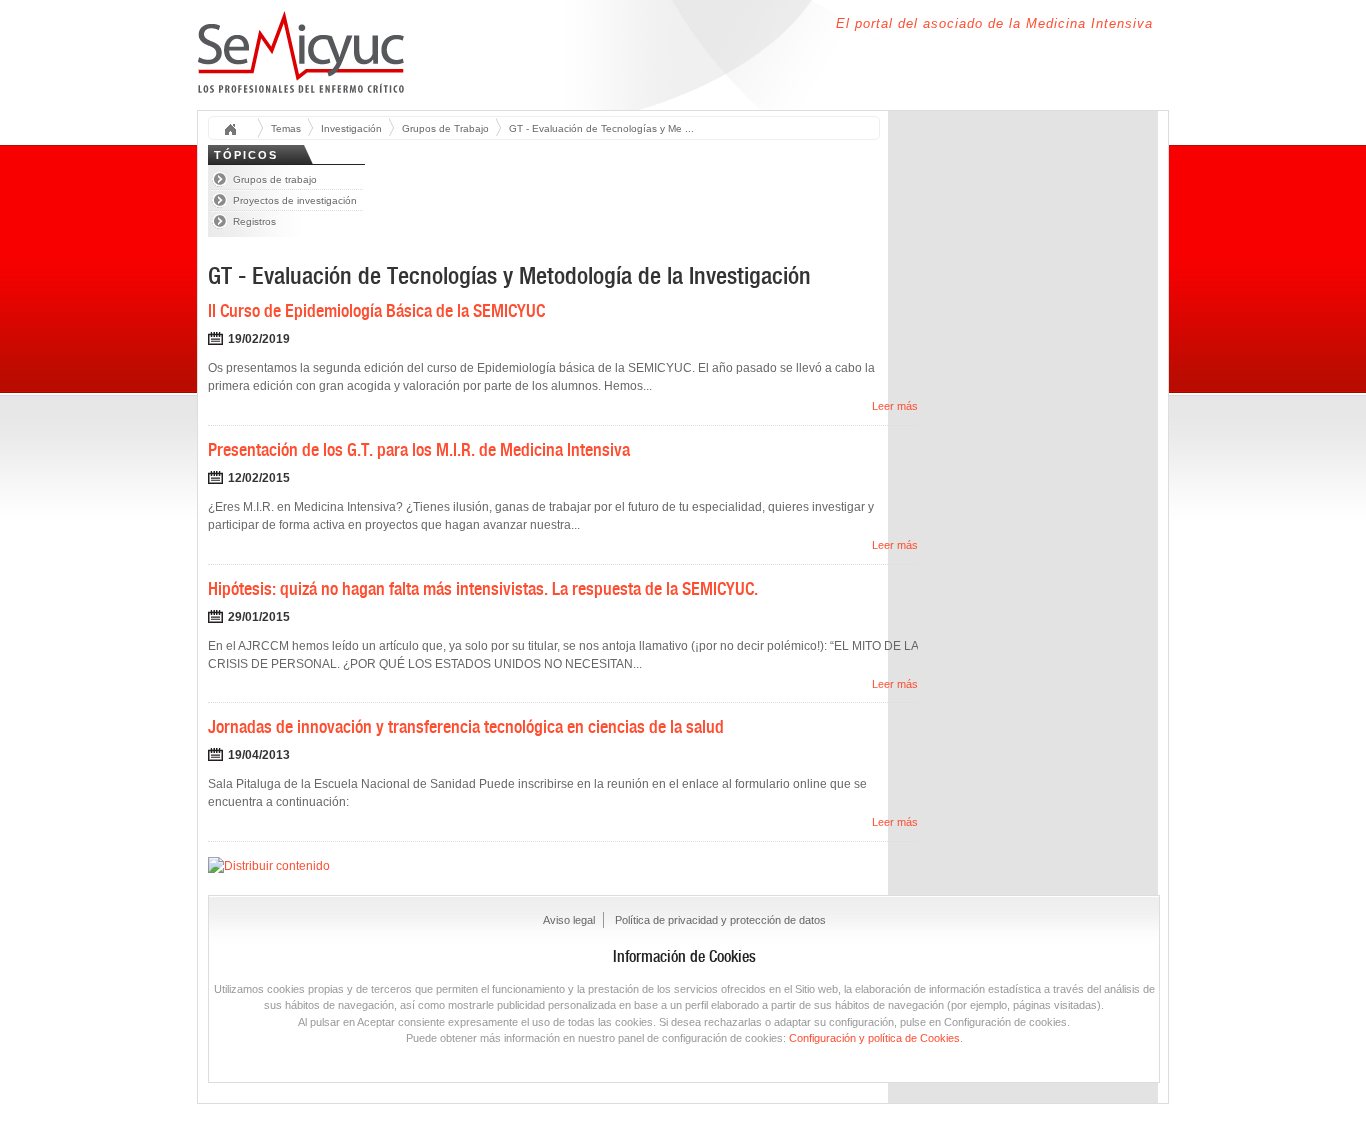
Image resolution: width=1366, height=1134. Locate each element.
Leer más (895, 406)
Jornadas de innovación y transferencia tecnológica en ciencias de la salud (466, 726)
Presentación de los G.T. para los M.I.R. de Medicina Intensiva (419, 449)
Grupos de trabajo (275, 179)
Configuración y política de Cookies (874, 1038)
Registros (254, 221)
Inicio (236, 130)
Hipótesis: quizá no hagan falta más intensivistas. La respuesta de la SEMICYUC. (483, 588)
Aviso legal (569, 920)
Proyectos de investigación (295, 200)
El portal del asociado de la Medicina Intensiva (994, 23)
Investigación (351, 128)
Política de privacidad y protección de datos (720, 920)
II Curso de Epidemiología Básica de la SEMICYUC (376, 310)
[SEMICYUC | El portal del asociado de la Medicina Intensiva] (301, 81)
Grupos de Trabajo (445, 128)
